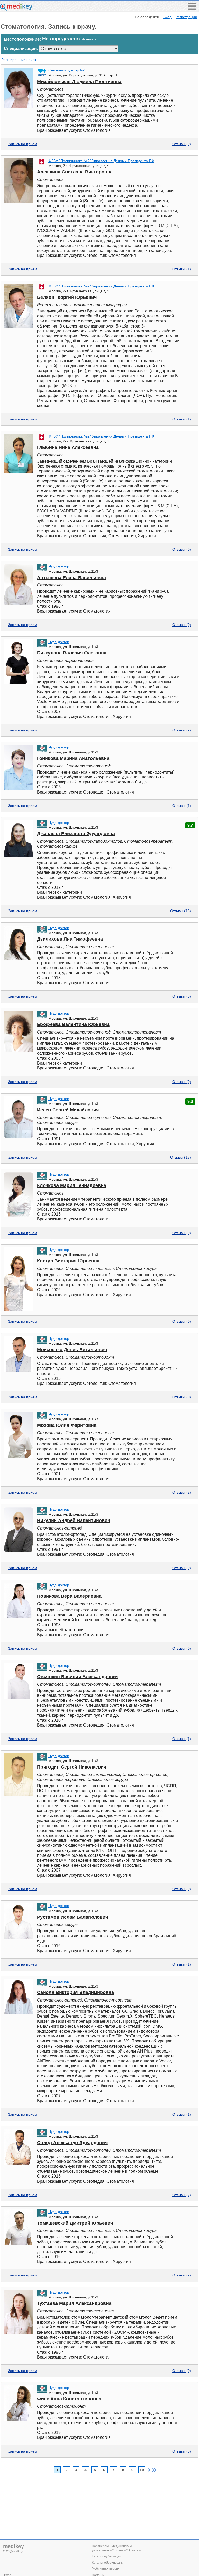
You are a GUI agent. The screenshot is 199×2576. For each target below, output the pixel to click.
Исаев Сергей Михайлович (68, 1110)
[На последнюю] (154, 2470)
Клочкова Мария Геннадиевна (72, 1185)
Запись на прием (23, 144)
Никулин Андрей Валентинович (74, 1520)
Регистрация (186, 17)
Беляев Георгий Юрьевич (67, 297)
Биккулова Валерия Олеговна (72, 653)
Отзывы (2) (182, 730)
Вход (167, 17)
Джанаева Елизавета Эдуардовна (76, 834)
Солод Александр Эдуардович (72, 2143)
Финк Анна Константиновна (69, 2399)
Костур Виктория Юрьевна (68, 1261)
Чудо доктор (59, 566)
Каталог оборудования (109, 2563)
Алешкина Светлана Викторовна (75, 172)
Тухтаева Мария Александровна (74, 2303)
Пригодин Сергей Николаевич (72, 1767)
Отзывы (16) (181, 1157)
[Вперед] (149, 2470)
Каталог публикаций (106, 2556)
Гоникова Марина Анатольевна (73, 758)
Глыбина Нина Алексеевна (68, 447)
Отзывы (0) (182, 144)
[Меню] (192, 9)
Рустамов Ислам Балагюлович (73, 1917)
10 (142, 2470)
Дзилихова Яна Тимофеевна (70, 939)
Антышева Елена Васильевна (72, 578)
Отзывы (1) (182, 269)
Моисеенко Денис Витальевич (72, 1350)
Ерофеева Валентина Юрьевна (73, 1024)
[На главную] (16, 9)
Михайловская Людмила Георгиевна (79, 82)
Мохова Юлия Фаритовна (67, 1425)
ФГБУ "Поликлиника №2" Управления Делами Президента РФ (101, 161)
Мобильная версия (106, 2568)
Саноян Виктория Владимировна (76, 1992)
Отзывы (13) (181, 911)
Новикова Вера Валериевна (69, 1596)
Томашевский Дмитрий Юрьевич (75, 2223)
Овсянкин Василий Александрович (78, 1677)
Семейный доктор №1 (67, 70)
